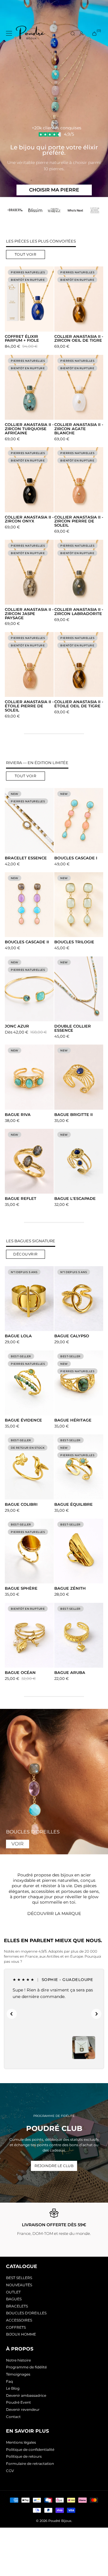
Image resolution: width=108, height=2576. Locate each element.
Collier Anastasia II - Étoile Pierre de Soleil (29, 706)
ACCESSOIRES (19, 2320)
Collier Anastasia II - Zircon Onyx (29, 519)
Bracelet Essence (26, 858)
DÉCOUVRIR (25, 1254)
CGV (10, 2471)
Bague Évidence (23, 1420)
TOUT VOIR (26, 254)
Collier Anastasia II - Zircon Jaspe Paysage (29, 614)
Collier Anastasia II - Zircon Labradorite (79, 612)
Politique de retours (24, 2456)
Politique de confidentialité (30, 2449)
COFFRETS (16, 2327)
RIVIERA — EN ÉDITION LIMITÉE (37, 763)
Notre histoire (18, 2360)
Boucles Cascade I (76, 858)
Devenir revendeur (23, 2409)
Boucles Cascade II (27, 942)
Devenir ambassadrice (26, 2395)
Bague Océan (20, 1673)
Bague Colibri (21, 1505)
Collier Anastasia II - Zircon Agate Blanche (79, 429)
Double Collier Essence (73, 1028)
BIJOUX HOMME (21, 2334)
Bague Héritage (73, 1420)
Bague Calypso (72, 1336)
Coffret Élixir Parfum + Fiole (22, 339)
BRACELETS (17, 2306)
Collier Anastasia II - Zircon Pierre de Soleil (79, 521)
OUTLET (13, 2292)
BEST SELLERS (19, 2278)
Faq (9, 2381)
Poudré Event (18, 2402)
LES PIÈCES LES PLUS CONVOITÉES (41, 241)
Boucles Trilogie (74, 942)
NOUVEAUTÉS (19, 2285)
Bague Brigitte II (73, 1115)
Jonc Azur (17, 1026)
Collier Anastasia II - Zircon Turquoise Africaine (29, 429)
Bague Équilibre (73, 1505)
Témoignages (18, 2374)
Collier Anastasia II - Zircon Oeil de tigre (79, 339)
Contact (13, 2417)
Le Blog (13, 2388)
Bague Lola (18, 1336)
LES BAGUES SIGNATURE (31, 1241)
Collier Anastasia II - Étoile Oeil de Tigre (79, 704)
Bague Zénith (70, 1588)
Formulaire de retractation (30, 2464)
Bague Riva (18, 1115)
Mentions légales (21, 2442)
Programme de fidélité (26, 2367)
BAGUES (14, 2299)
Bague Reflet (21, 1199)
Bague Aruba (70, 1673)
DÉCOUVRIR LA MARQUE (54, 1913)
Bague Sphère (21, 1588)
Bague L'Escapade (75, 1199)
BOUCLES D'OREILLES (26, 2313)
